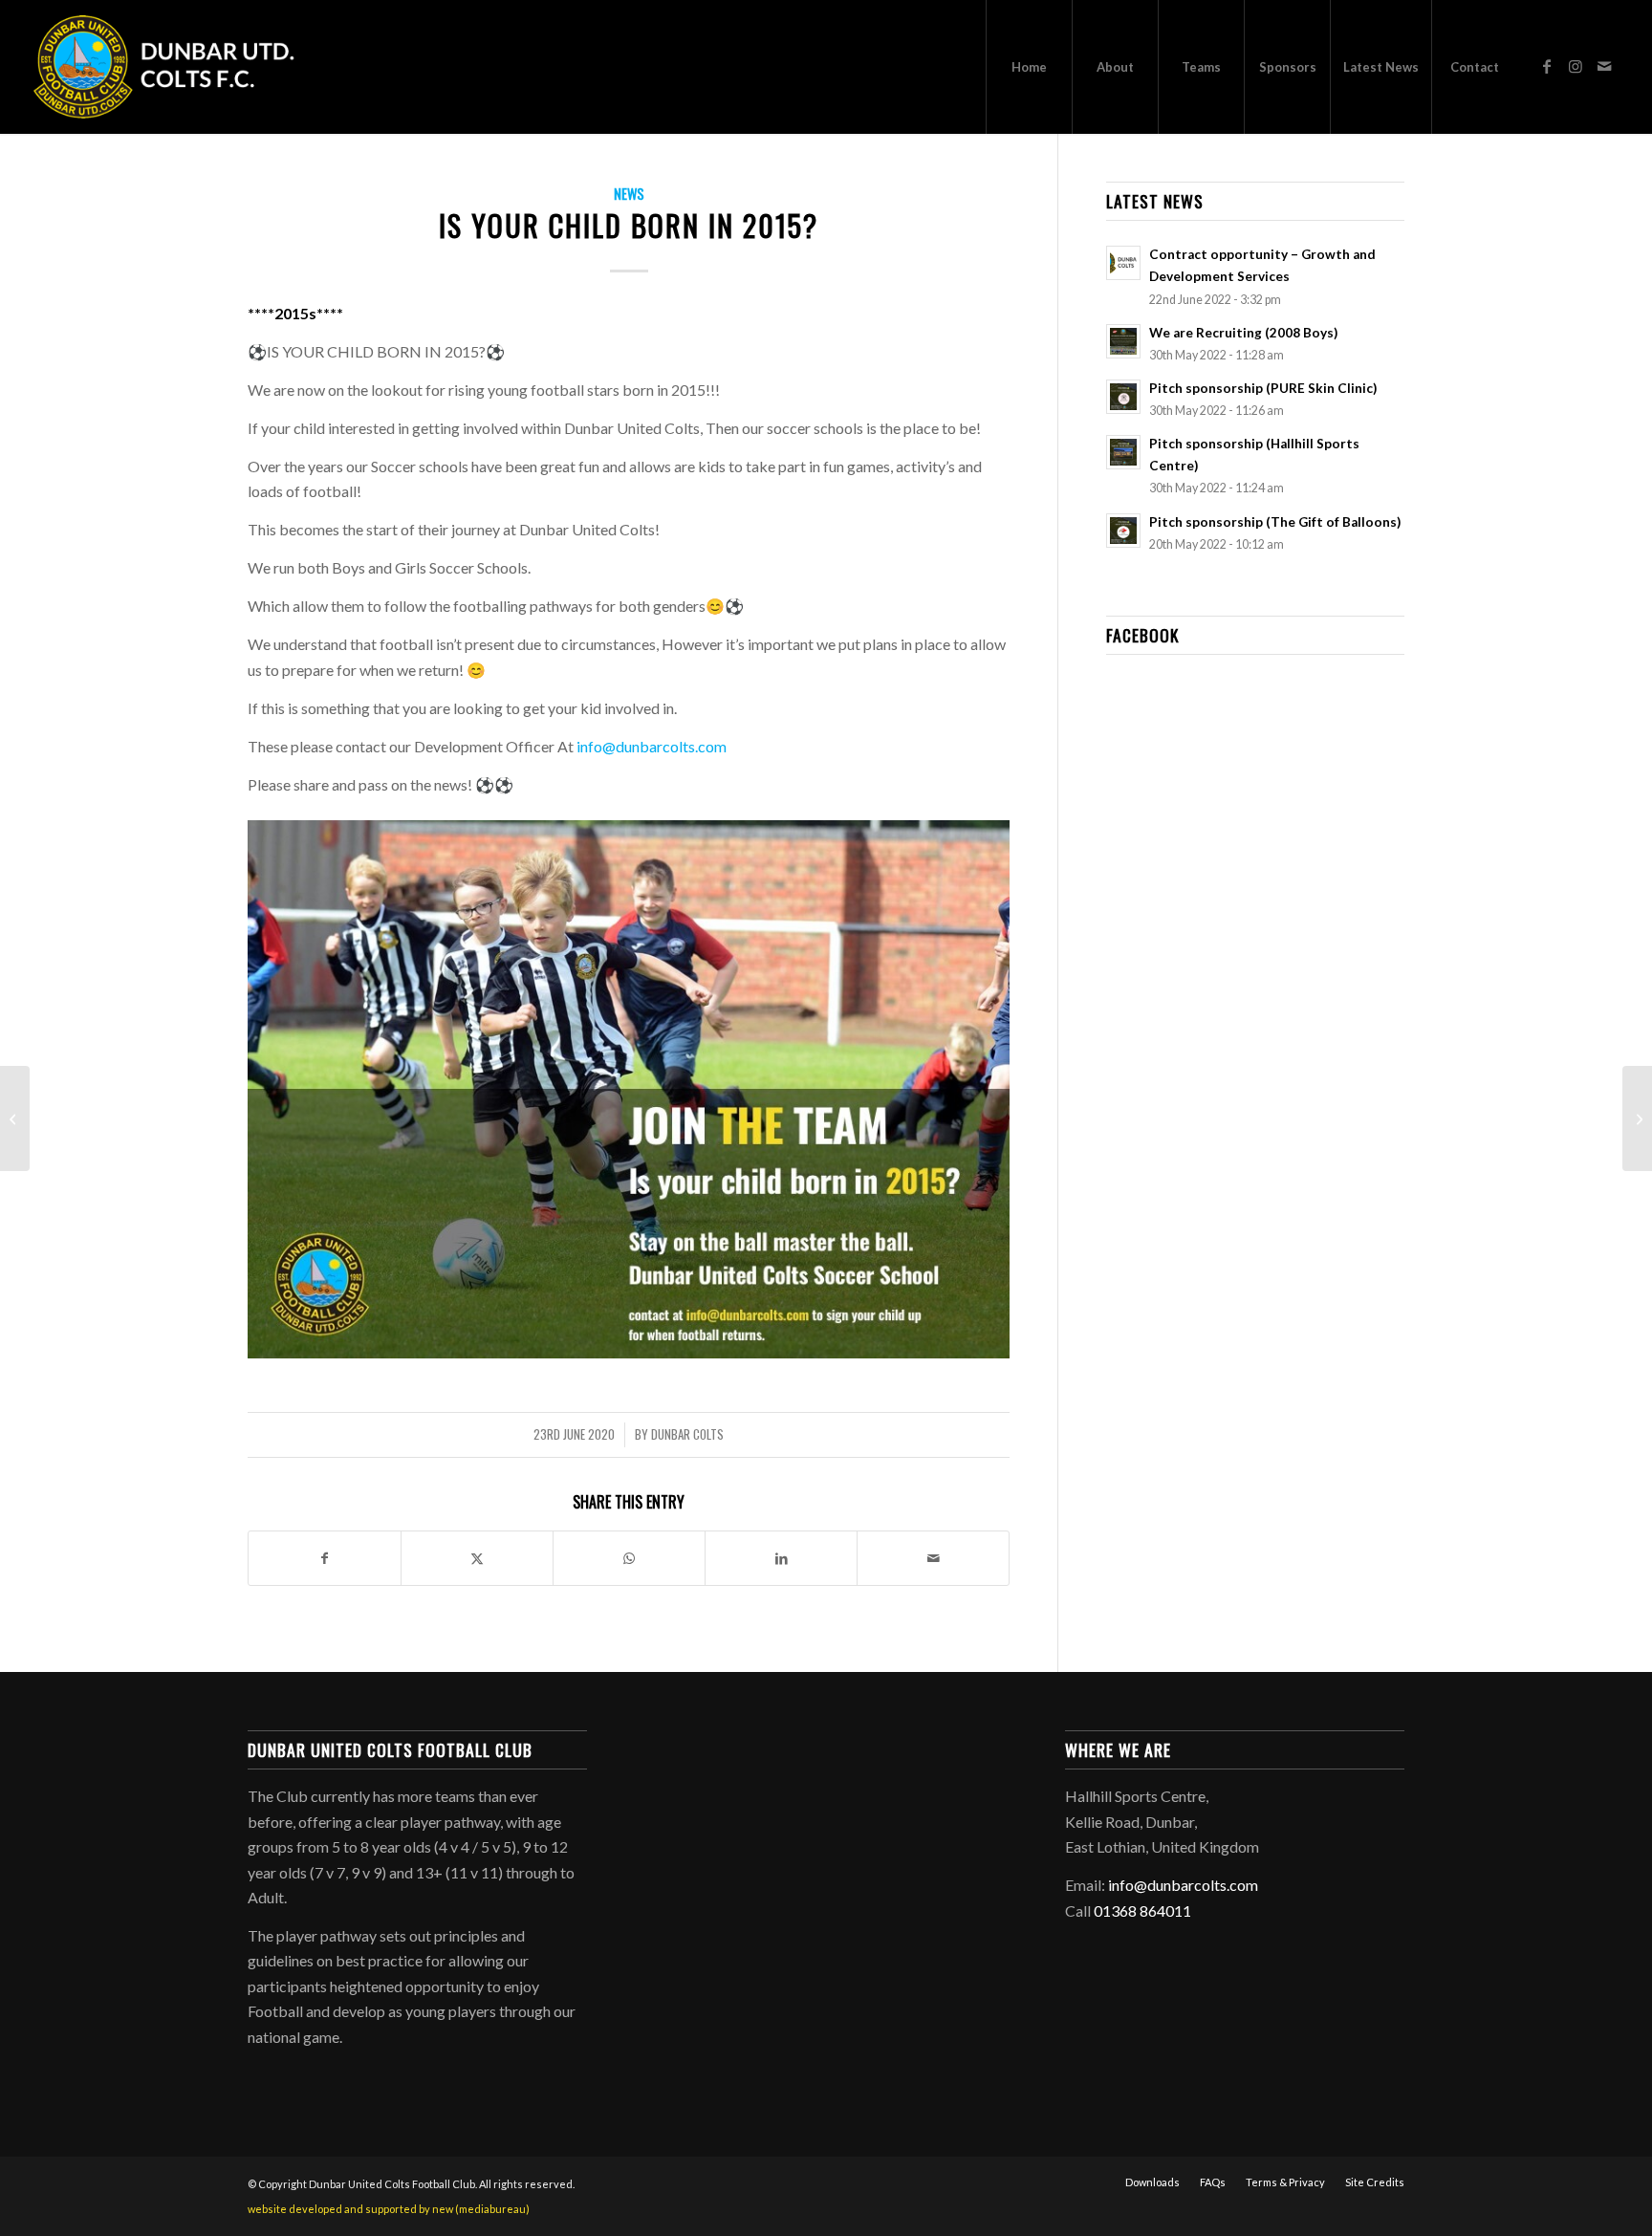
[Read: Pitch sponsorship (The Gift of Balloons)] (1123, 531)
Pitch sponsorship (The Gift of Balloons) (1275, 522)
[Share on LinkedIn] (781, 1558)
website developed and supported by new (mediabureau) (389, 2209)
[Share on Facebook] (325, 1558)
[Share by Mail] (933, 1558)
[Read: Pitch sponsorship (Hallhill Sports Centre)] (1123, 452)
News (629, 194)
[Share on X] (477, 1558)
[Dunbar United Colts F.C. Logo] (172, 67)
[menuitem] (1029, 67)
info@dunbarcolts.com (652, 746)
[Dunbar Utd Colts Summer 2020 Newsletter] (1637, 1118)
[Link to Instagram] (1576, 66)
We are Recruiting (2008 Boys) (1243, 333)
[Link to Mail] (1604, 66)
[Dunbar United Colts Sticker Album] (15, 1118)
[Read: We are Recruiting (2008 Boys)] (1123, 341)
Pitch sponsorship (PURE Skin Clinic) (1263, 388)
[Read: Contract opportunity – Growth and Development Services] (1123, 263)
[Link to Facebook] (1547, 66)
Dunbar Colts (687, 1434)
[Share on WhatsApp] (629, 1558)
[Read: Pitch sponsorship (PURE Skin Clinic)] (1123, 397)
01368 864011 (1142, 1910)
